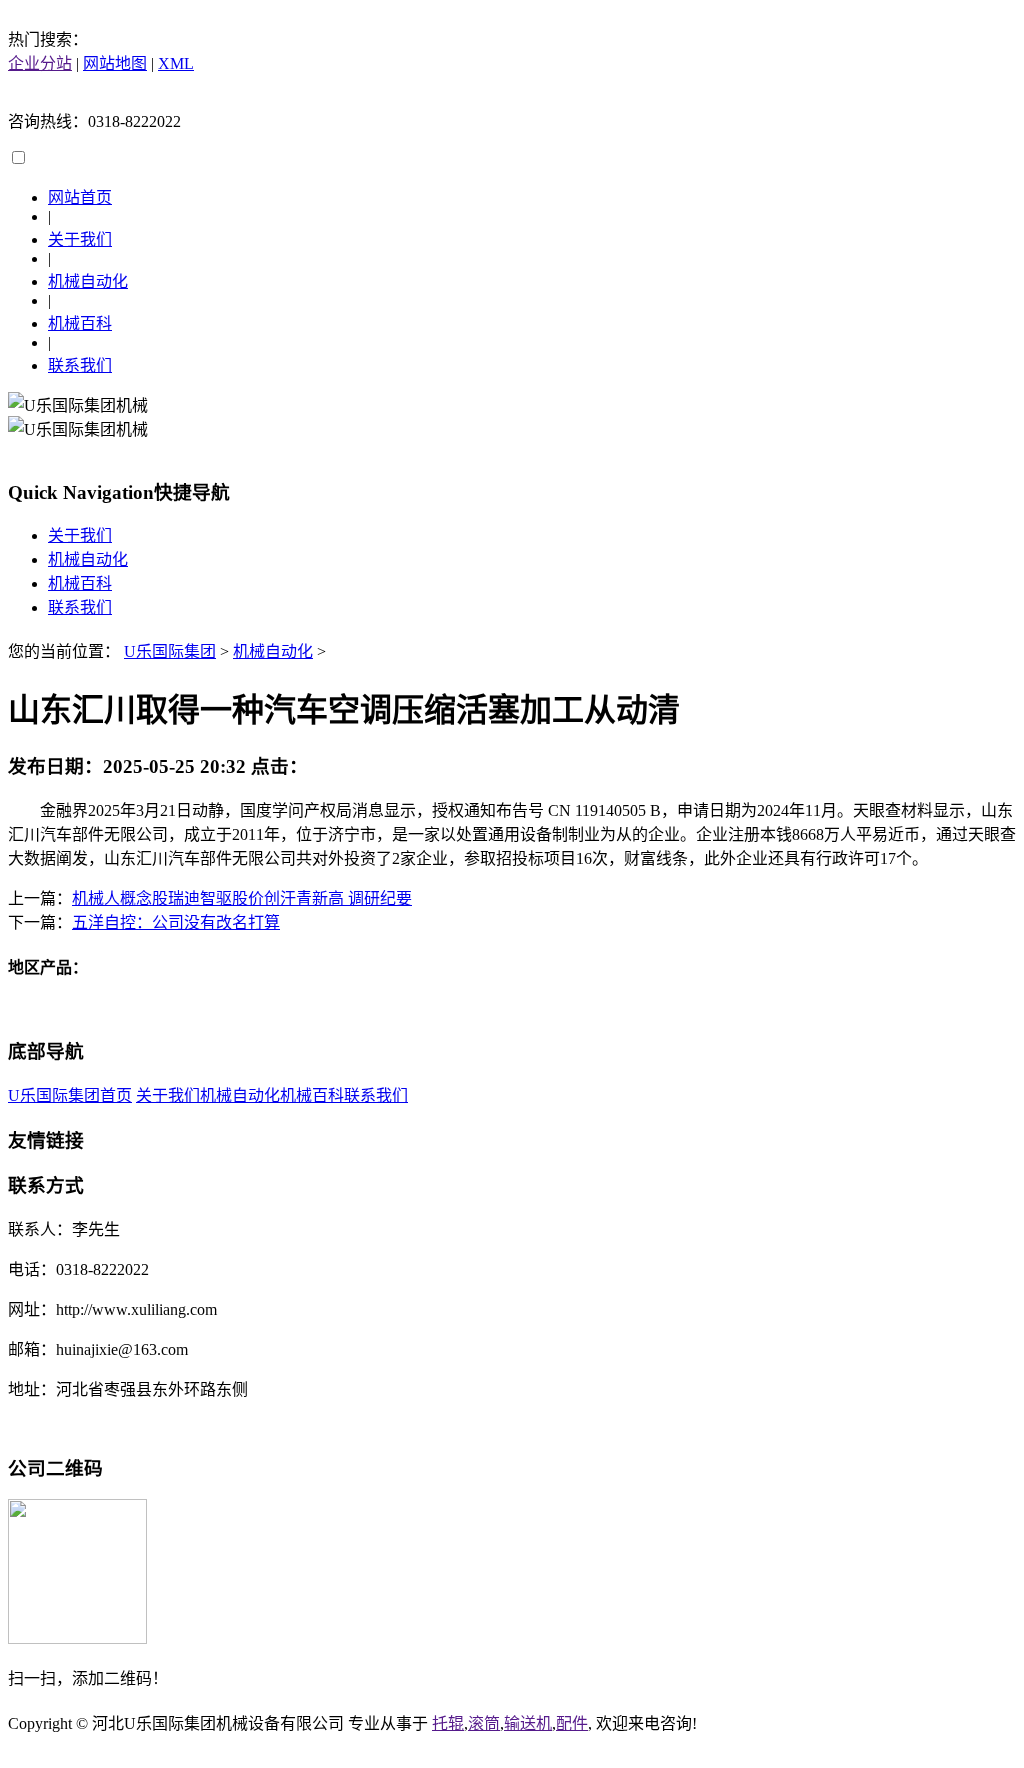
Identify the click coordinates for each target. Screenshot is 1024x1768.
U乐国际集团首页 (70, 1095)
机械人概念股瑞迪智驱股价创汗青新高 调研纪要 (242, 898)
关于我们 (80, 239)
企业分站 (40, 63)
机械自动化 (88, 281)
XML (176, 63)
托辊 (448, 1723)
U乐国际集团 (170, 651)
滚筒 (484, 1723)
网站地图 (115, 63)
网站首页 (80, 197)
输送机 (528, 1723)
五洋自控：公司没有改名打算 (176, 922)
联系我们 (80, 365)
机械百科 (80, 323)
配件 (572, 1723)
